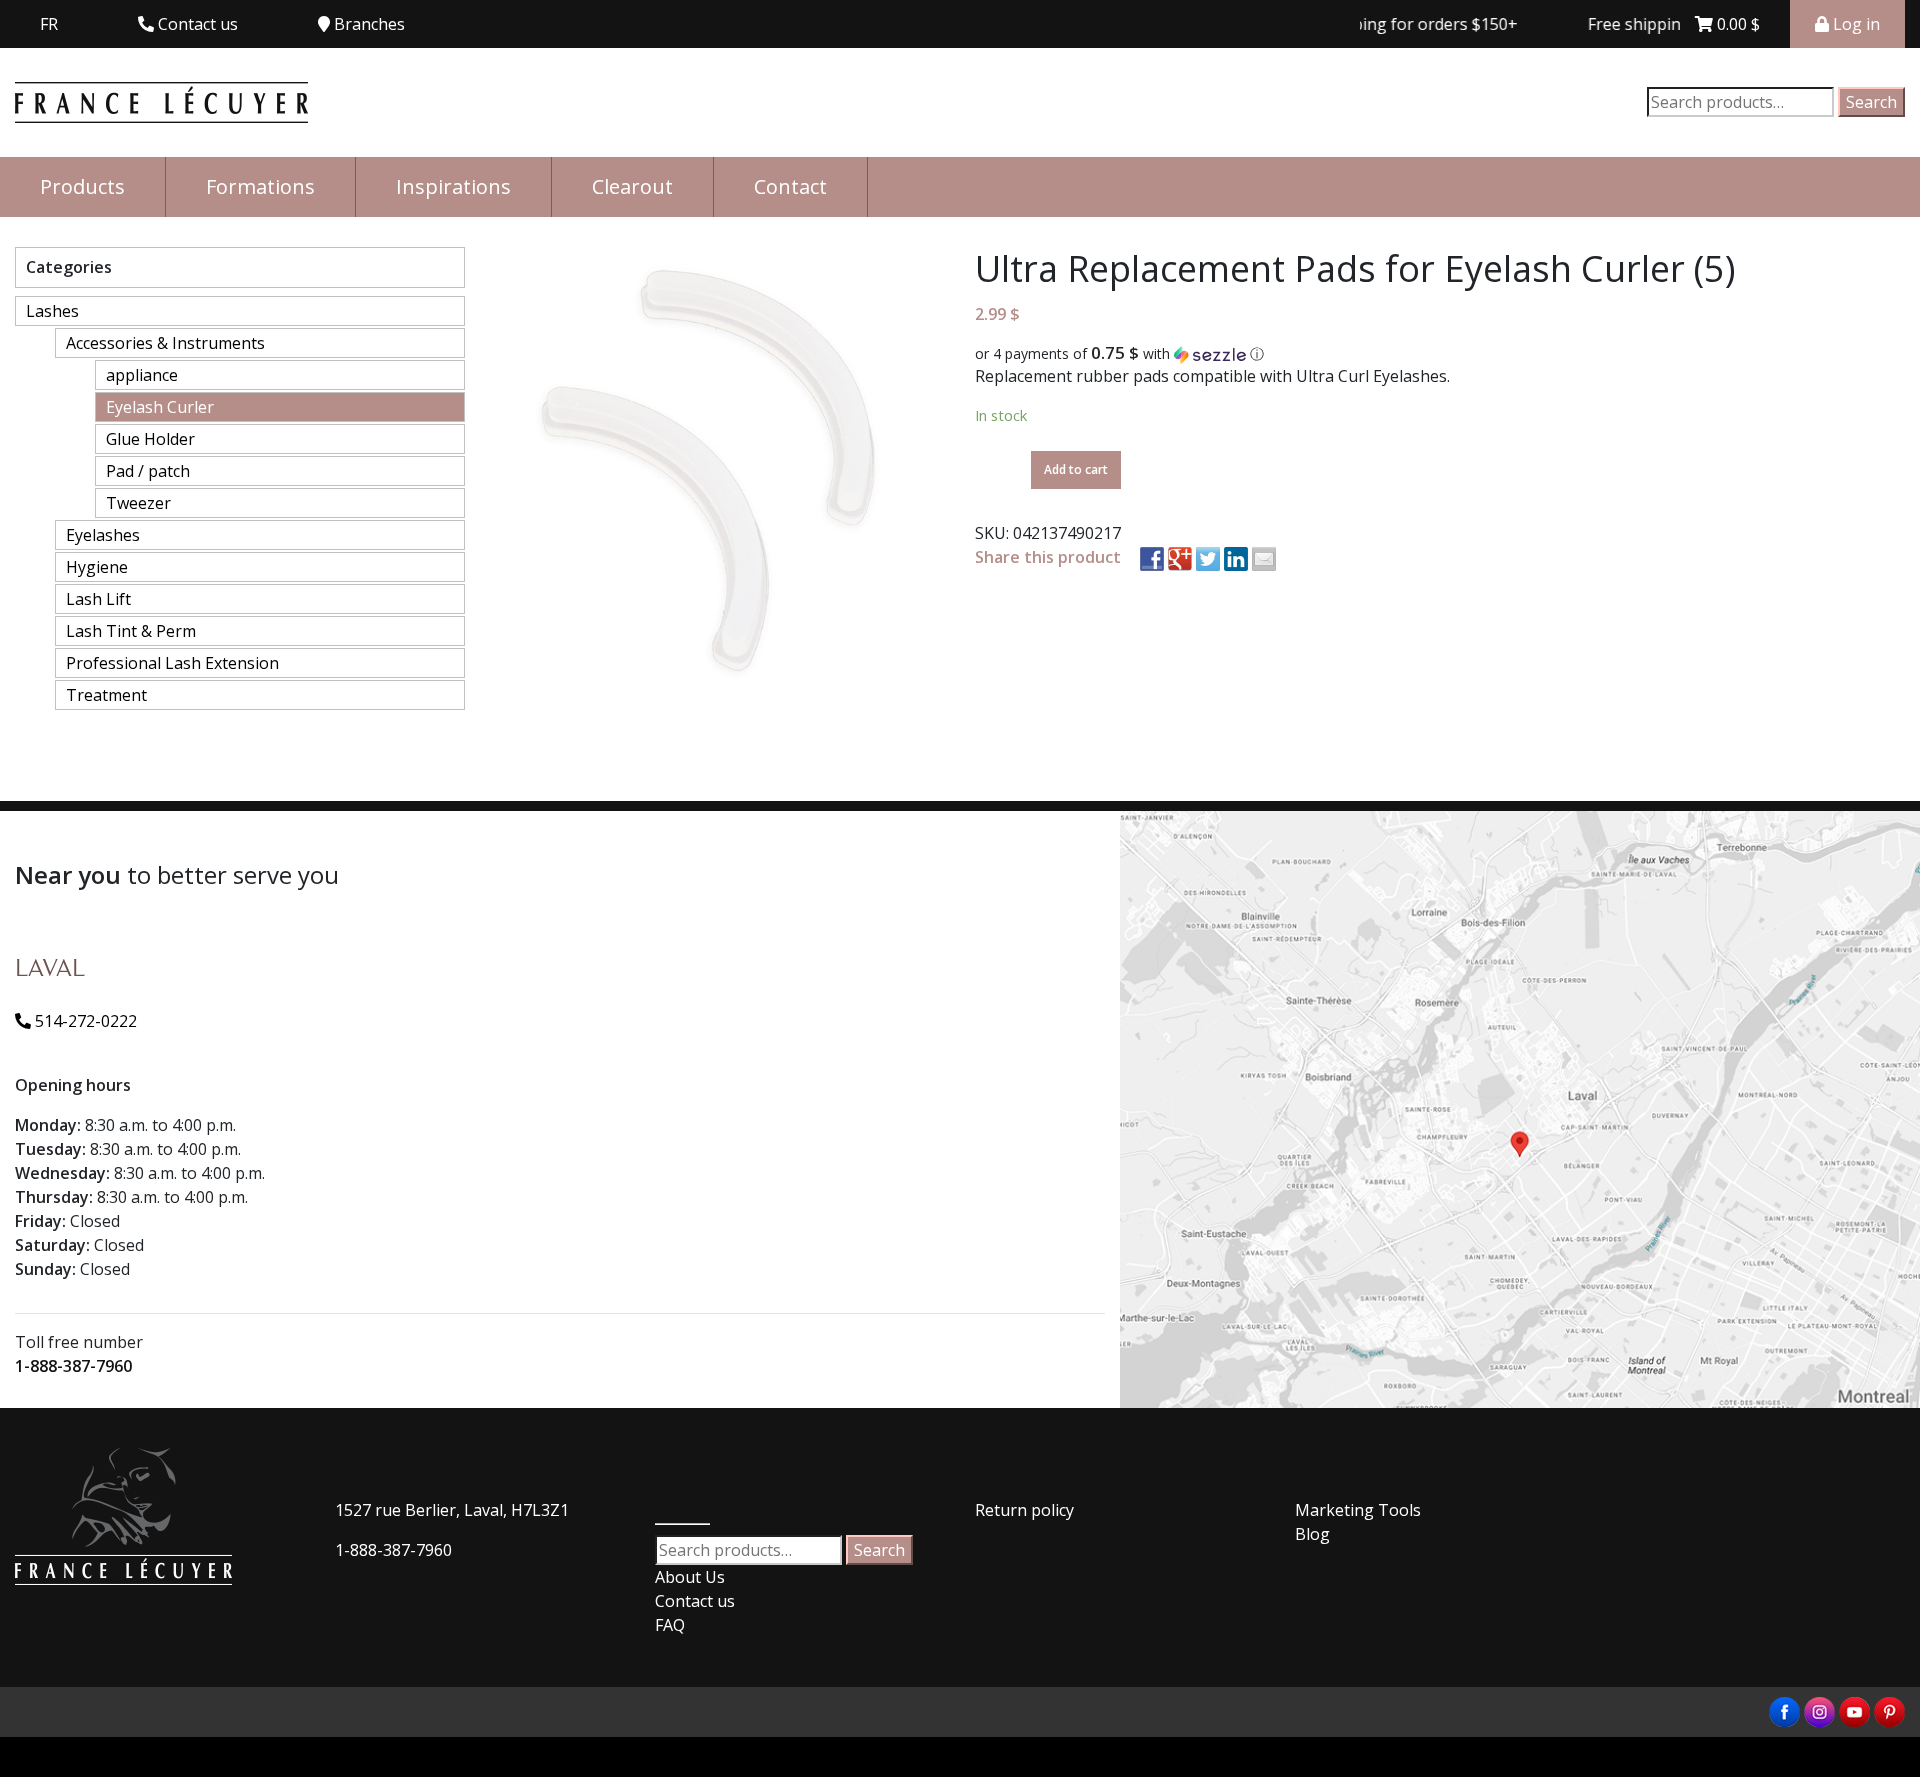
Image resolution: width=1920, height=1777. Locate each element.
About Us (690, 1577)
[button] (1440, 354)
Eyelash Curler (160, 407)
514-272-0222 (84, 1021)
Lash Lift (98, 599)
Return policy (1024, 1510)
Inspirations (453, 186)
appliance (142, 375)
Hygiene (97, 567)
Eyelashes (103, 535)
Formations (260, 186)
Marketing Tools (1358, 1510)
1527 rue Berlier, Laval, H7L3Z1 (452, 1510)
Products (82, 186)
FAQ (670, 1625)
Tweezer (138, 503)
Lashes (52, 311)
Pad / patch (148, 471)
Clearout (632, 186)
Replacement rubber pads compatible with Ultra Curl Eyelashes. (1212, 376)
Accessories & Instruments (165, 343)
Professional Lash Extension (172, 663)
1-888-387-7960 (73, 1366)
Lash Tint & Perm (131, 631)
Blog (1312, 1534)
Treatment (106, 695)
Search (1871, 102)
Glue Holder (150, 439)
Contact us (695, 1601)
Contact (790, 186)
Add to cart (1076, 469)
